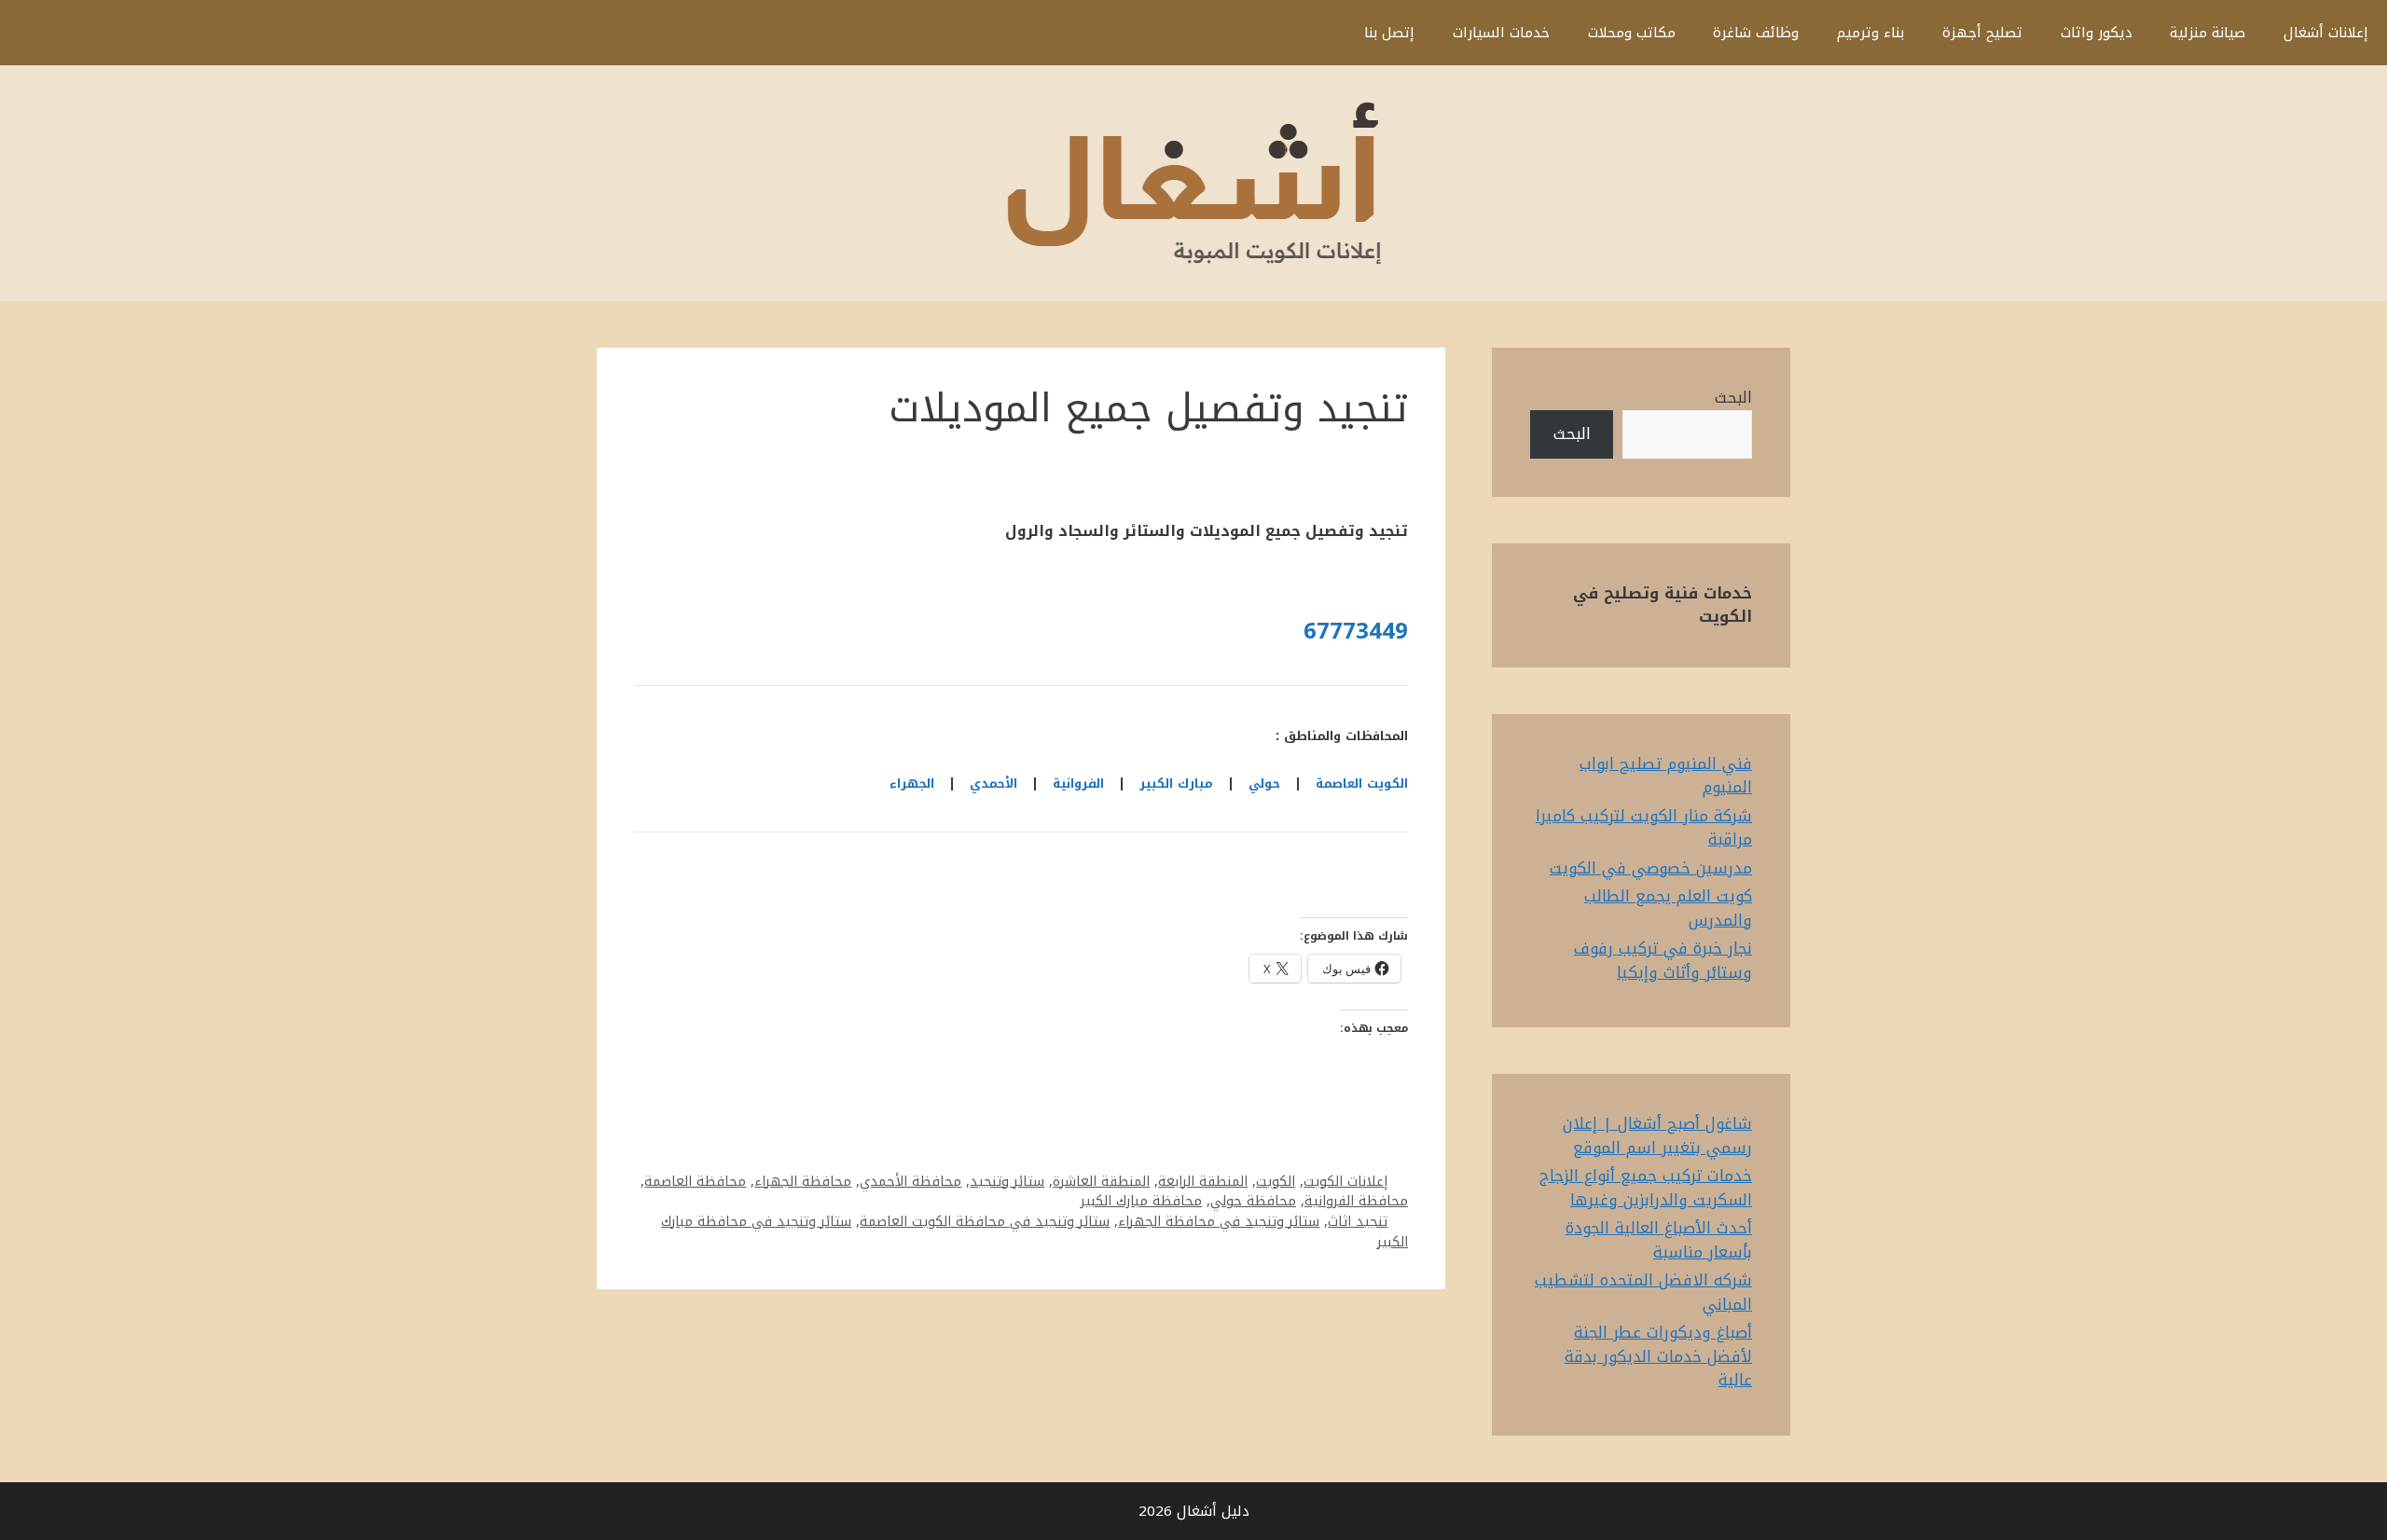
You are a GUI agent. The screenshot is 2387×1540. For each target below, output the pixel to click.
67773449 (1356, 631)
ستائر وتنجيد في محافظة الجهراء (1219, 1221)
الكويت (1276, 1181)
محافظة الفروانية (1356, 1201)
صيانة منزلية (2208, 33)
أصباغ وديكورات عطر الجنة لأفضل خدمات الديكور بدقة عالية (1658, 1356)
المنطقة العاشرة (1101, 1181)
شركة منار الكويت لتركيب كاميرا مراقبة (1644, 828)
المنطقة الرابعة (1203, 1181)
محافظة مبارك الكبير (1141, 1201)
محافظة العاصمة (695, 1181)
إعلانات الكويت (1345, 1181)
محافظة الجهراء (803, 1181)
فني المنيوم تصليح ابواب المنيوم (1666, 776)
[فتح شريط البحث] (1317, 33)
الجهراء (912, 784)
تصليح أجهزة (1982, 33)
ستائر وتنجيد (1007, 1181)
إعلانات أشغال (2326, 33)
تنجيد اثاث (1358, 1221)
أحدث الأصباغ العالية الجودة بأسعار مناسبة (1659, 1240)
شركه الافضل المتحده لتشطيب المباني (1643, 1292)
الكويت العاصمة (1362, 784)
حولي (1264, 784)
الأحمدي (993, 784)
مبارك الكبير (1176, 784)
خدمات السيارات (1501, 33)
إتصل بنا (1389, 33)
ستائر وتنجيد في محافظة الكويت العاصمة (985, 1221)
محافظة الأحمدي (911, 1181)
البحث (1733, 397)
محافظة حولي (1253, 1201)
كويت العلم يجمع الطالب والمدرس (1668, 908)
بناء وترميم (1870, 33)
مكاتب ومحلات (1632, 33)
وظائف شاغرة (1756, 33)
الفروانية (1078, 784)
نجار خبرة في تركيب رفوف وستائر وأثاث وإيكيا (1663, 960)
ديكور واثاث (2097, 33)
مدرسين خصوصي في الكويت (1651, 868)
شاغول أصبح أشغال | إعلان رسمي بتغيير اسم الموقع (1657, 1135)
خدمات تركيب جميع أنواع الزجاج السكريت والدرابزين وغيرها (1646, 1188)
